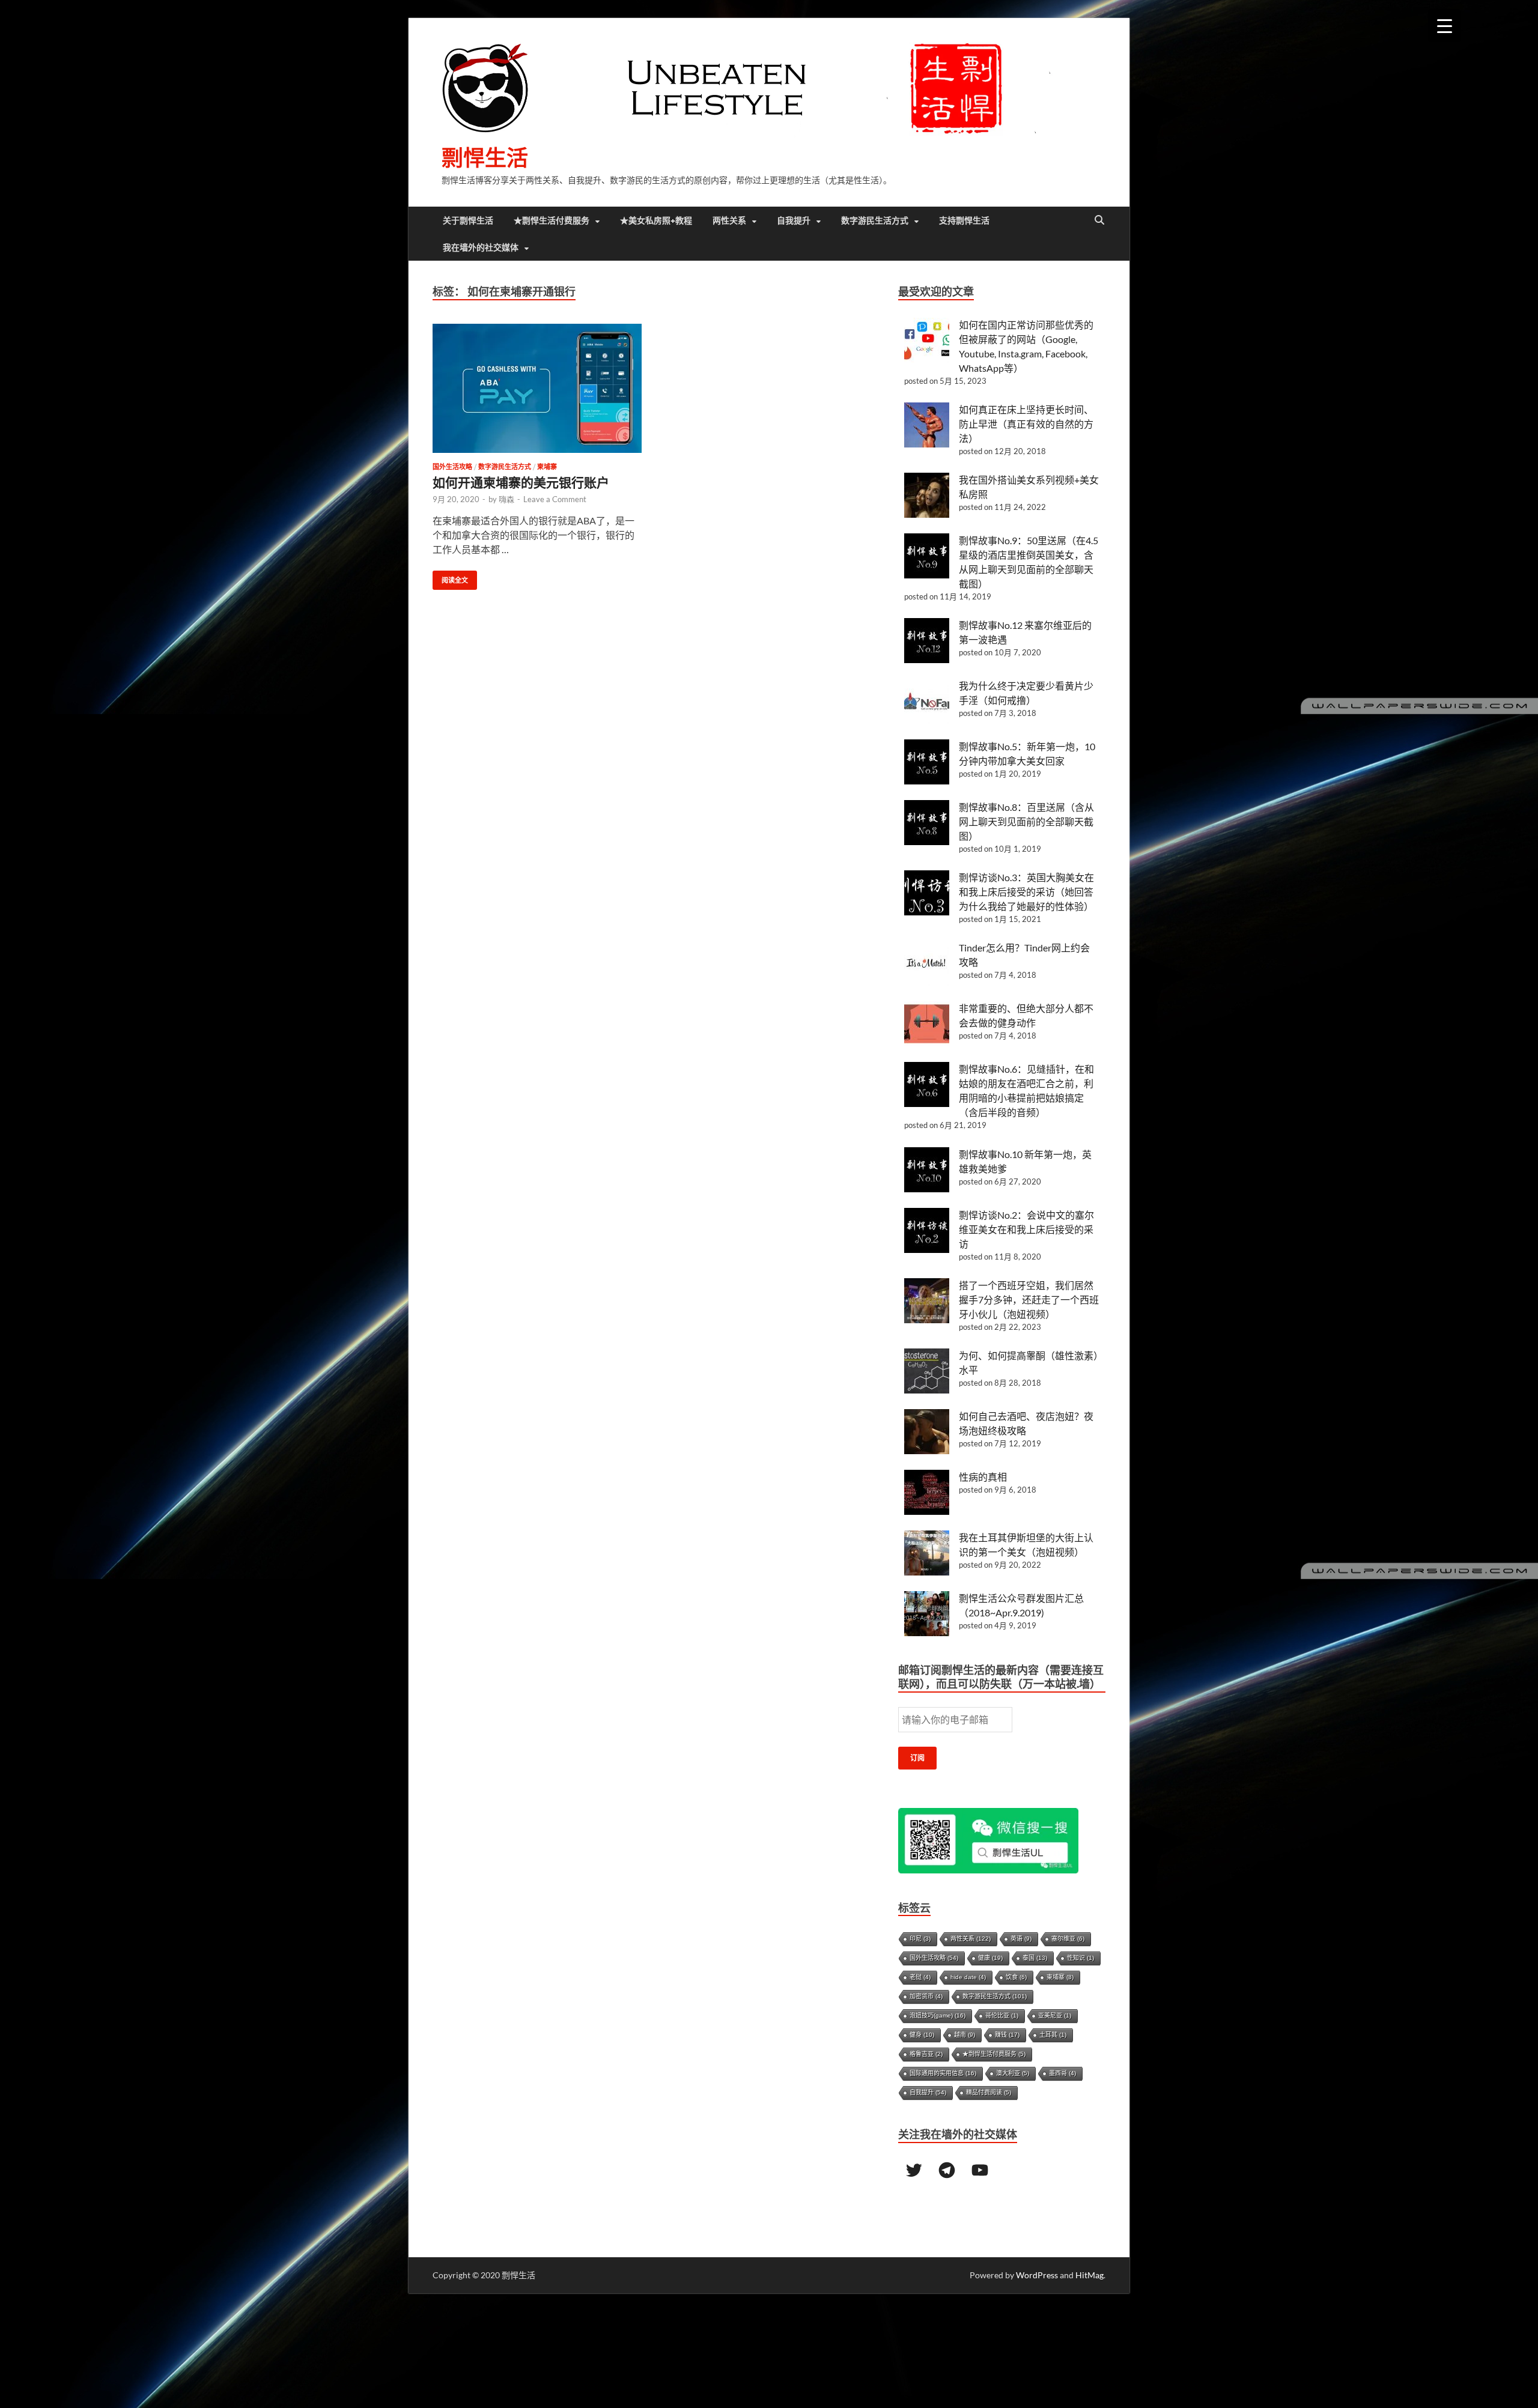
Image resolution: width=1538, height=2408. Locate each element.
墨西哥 (1062, 2073)
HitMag (1090, 2275)
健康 (990, 1958)
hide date (968, 1977)
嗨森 (506, 499)
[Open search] (1099, 220)
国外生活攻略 (452, 467)
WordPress (1037, 2275)
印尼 (920, 1939)
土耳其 (1053, 2035)
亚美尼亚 (1055, 2015)
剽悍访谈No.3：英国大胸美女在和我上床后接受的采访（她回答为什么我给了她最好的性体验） (1026, 892)
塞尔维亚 (1068, 1939)
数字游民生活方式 (875, 220)
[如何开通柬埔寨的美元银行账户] (537, 388)
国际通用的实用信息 (943, 2073)
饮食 (1016, 1977)
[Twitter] (914, 2170)
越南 (965, 2035)
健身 (922, 2035)
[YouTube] (980, 2170)
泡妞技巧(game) (938, 2015)
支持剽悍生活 (964, 220)
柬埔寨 (547, 467)
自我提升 (794, 220)
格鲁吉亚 (926, 2054)
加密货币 (926, 1996)
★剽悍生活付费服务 (552, 220)
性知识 (1081, 1958)
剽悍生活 (485, 158)
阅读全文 (450, 578)
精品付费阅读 (989, 2092)
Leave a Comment (555, 499)
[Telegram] (947, 2170)
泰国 (1035, 1958)
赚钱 (1007, 2035)
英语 (1021, 1939)
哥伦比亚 (1002, 2015)
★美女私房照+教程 (656, 220)
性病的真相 (983, 1477)
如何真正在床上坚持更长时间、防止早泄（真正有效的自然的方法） (1026, 424)
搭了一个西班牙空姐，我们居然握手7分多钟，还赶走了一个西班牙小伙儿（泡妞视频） (1029, 1300)
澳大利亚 (1013, 2073)
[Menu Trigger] (1445, 26)
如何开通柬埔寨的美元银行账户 (521, 482)
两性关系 (729, 220)
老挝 (920, 1977)
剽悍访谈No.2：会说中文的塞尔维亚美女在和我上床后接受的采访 (1026, 1229)
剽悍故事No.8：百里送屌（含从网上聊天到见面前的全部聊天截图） (1026, 821)
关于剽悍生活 (468, 220)
